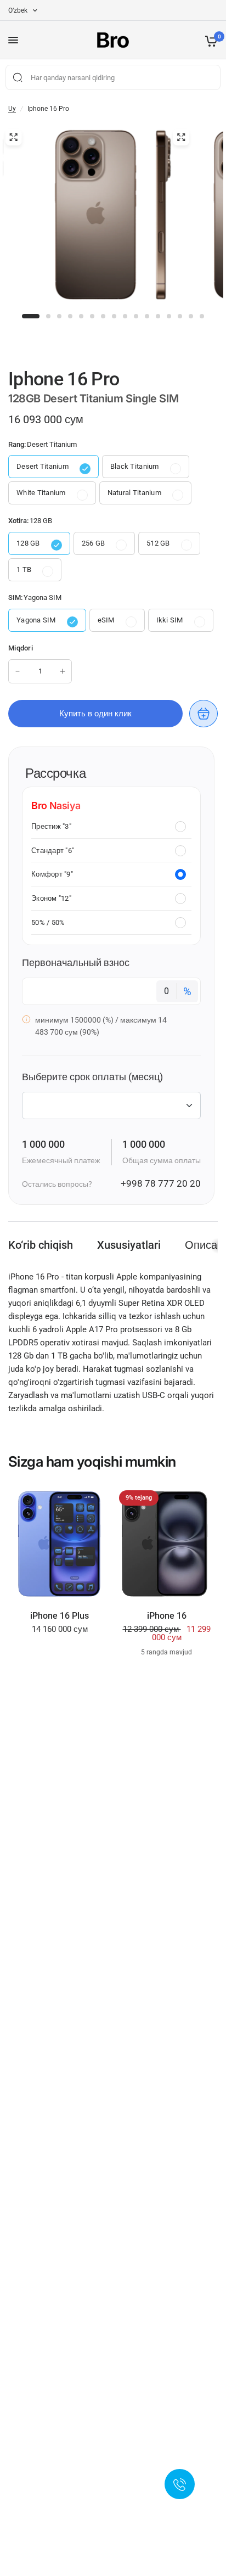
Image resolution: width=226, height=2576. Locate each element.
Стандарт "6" (53, 851)
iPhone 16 (167, 1616)
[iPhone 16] (166, 1544)
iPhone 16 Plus (60, 1616)
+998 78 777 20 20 (161, 1183)
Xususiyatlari (129, 1245)
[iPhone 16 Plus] (60, 1544)
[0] (209, 40)
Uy (12, 109)
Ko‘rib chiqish (41, 1245)
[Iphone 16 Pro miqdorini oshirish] (63, 671)
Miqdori (21, 648)
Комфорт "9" (52, 874)
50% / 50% (48, 922)
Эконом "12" (51, 898)
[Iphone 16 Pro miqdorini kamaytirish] (18, 671)
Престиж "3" (51, 826)
